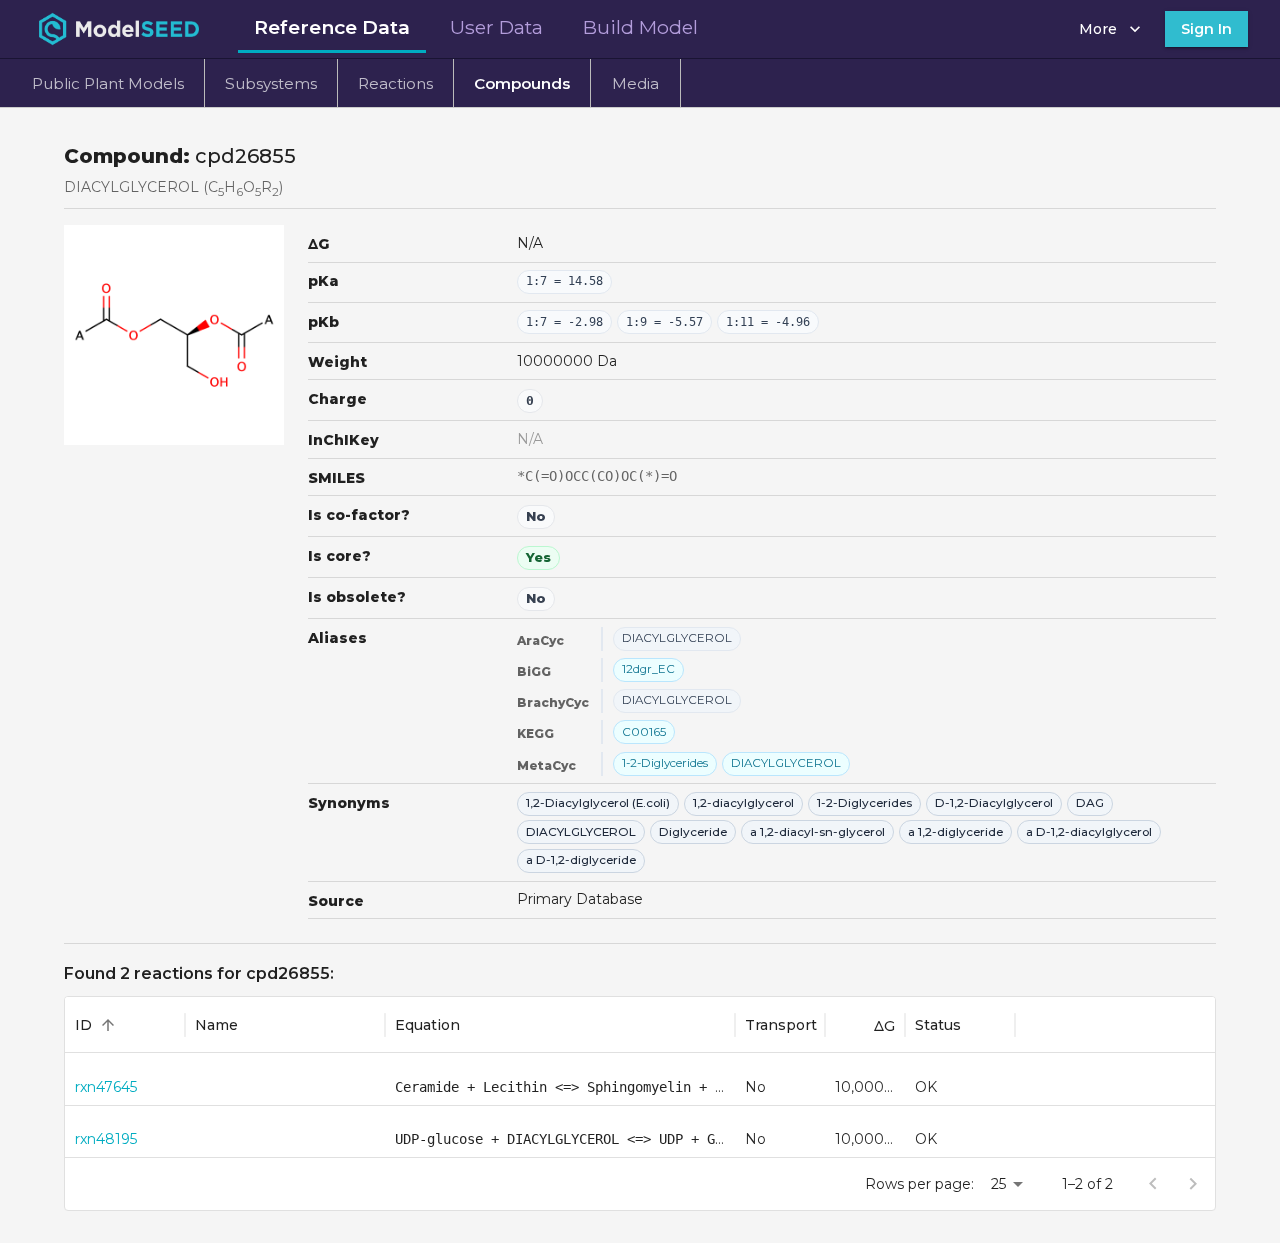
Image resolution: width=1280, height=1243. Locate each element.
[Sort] (108, 1025)
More (1098, 29)
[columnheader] (125, 1025)
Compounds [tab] (522, 83)
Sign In (1206, 29)
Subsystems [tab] (271, 83)
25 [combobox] (998, 1184)
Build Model (640, 27)
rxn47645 (106, 1087)
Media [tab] (635, 83)
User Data (496, 27)
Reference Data (332, 27)
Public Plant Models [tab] (108, 83)
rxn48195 (106, 1139)
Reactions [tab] (395, 83)
